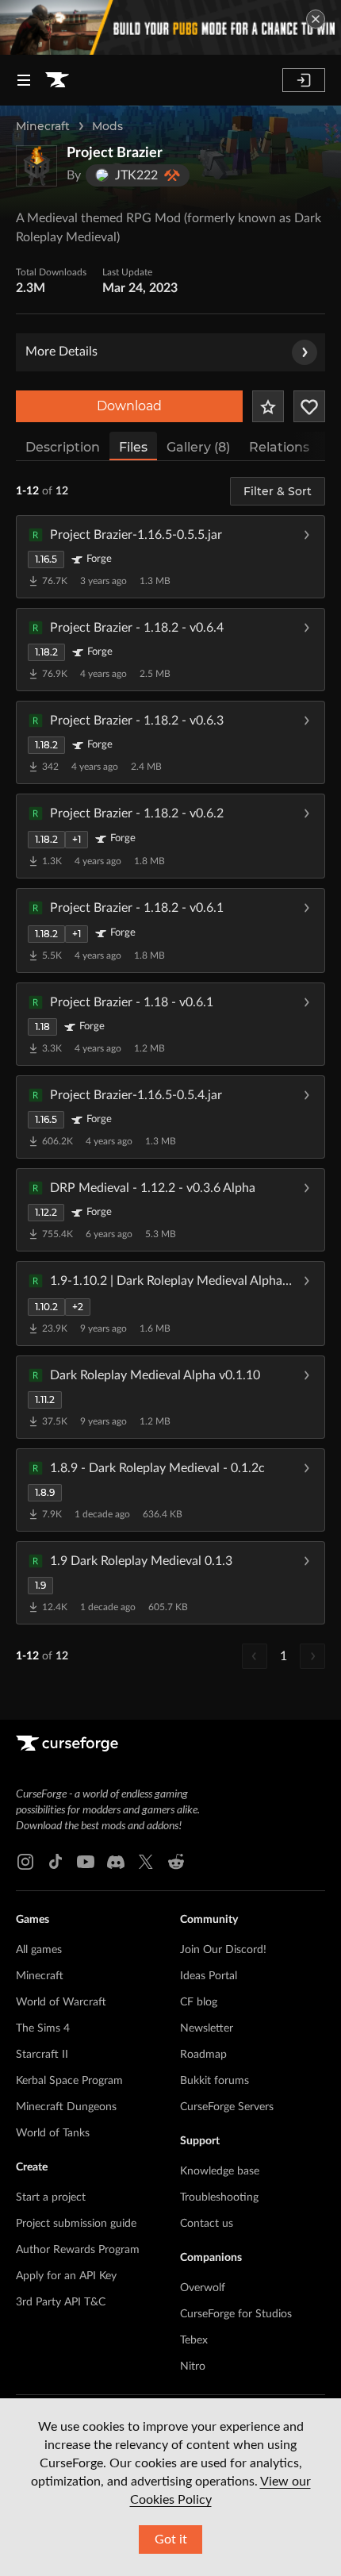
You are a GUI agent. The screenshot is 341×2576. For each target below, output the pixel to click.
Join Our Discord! (223, 1950)
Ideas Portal (209, 1976)
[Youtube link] (86, 1862)
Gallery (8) (198, 447)
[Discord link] (116, 1862)
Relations (279, 447)
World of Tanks (53, 2133)
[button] (170, 556)
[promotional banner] (170, 27)
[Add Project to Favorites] (268, 406)
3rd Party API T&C (61, 2302)
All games (39, 1950)
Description (63, 447)
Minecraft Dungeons (66, 2107)
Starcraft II (42, 2055)
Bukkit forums (215, 2081)
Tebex (194, 2340)
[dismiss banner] (316, 19)
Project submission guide (76, 2224)
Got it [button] (171, 2539)
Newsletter (207, 2028)
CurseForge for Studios (236, 2314)
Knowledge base (220, 2171)
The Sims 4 (43, 2028)
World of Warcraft (61, 2002)
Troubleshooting (219, 2197)
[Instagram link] (25, 1862)
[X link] (146, 1862)
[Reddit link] (176, 1862)
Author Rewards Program (78, 2250)
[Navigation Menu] (24, 80)
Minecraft (43, 126)
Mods (107, 126)
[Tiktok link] (56, 1862)
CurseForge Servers (227, 2107)
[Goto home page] (57, 80)
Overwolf (203, 2288)
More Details (61, 352)
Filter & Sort (278, 491)
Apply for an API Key (66, 2276)
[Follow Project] (309, 406)
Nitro (193, 2366)
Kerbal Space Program (69, 2081)
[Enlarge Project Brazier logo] (36, 166)
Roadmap (203, 2055)
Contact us (207, 2224)
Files (133, 447)
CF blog (199, 2002)
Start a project (51, 2197)
